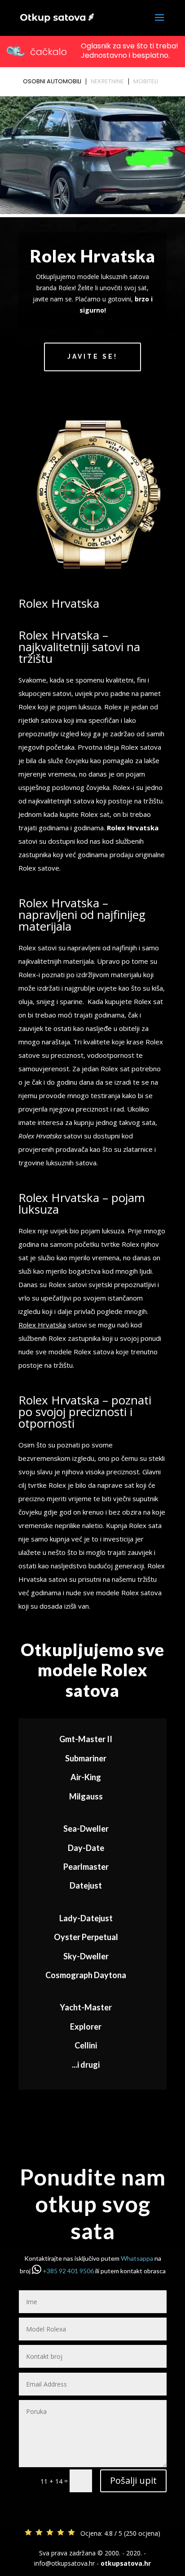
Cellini (86, 2045)
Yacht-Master (86, 2007)
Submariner (86, 1758)
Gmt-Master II (86, 1739)
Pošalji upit (133, 2480)
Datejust (86, 1885)
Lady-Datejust (86, 1918)
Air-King (86, 1777)
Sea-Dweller (86, 1829)
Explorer (86, 2026)
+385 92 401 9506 (68, 2271)
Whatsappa (137, 2258)
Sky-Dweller (86, 1956)
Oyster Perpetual (86, 1937)
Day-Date (86, 1848)
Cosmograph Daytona (86, 1975)
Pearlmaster (86, 1867)
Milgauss (86, 1796)
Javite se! (92, 356)
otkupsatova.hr (126, 2563)
